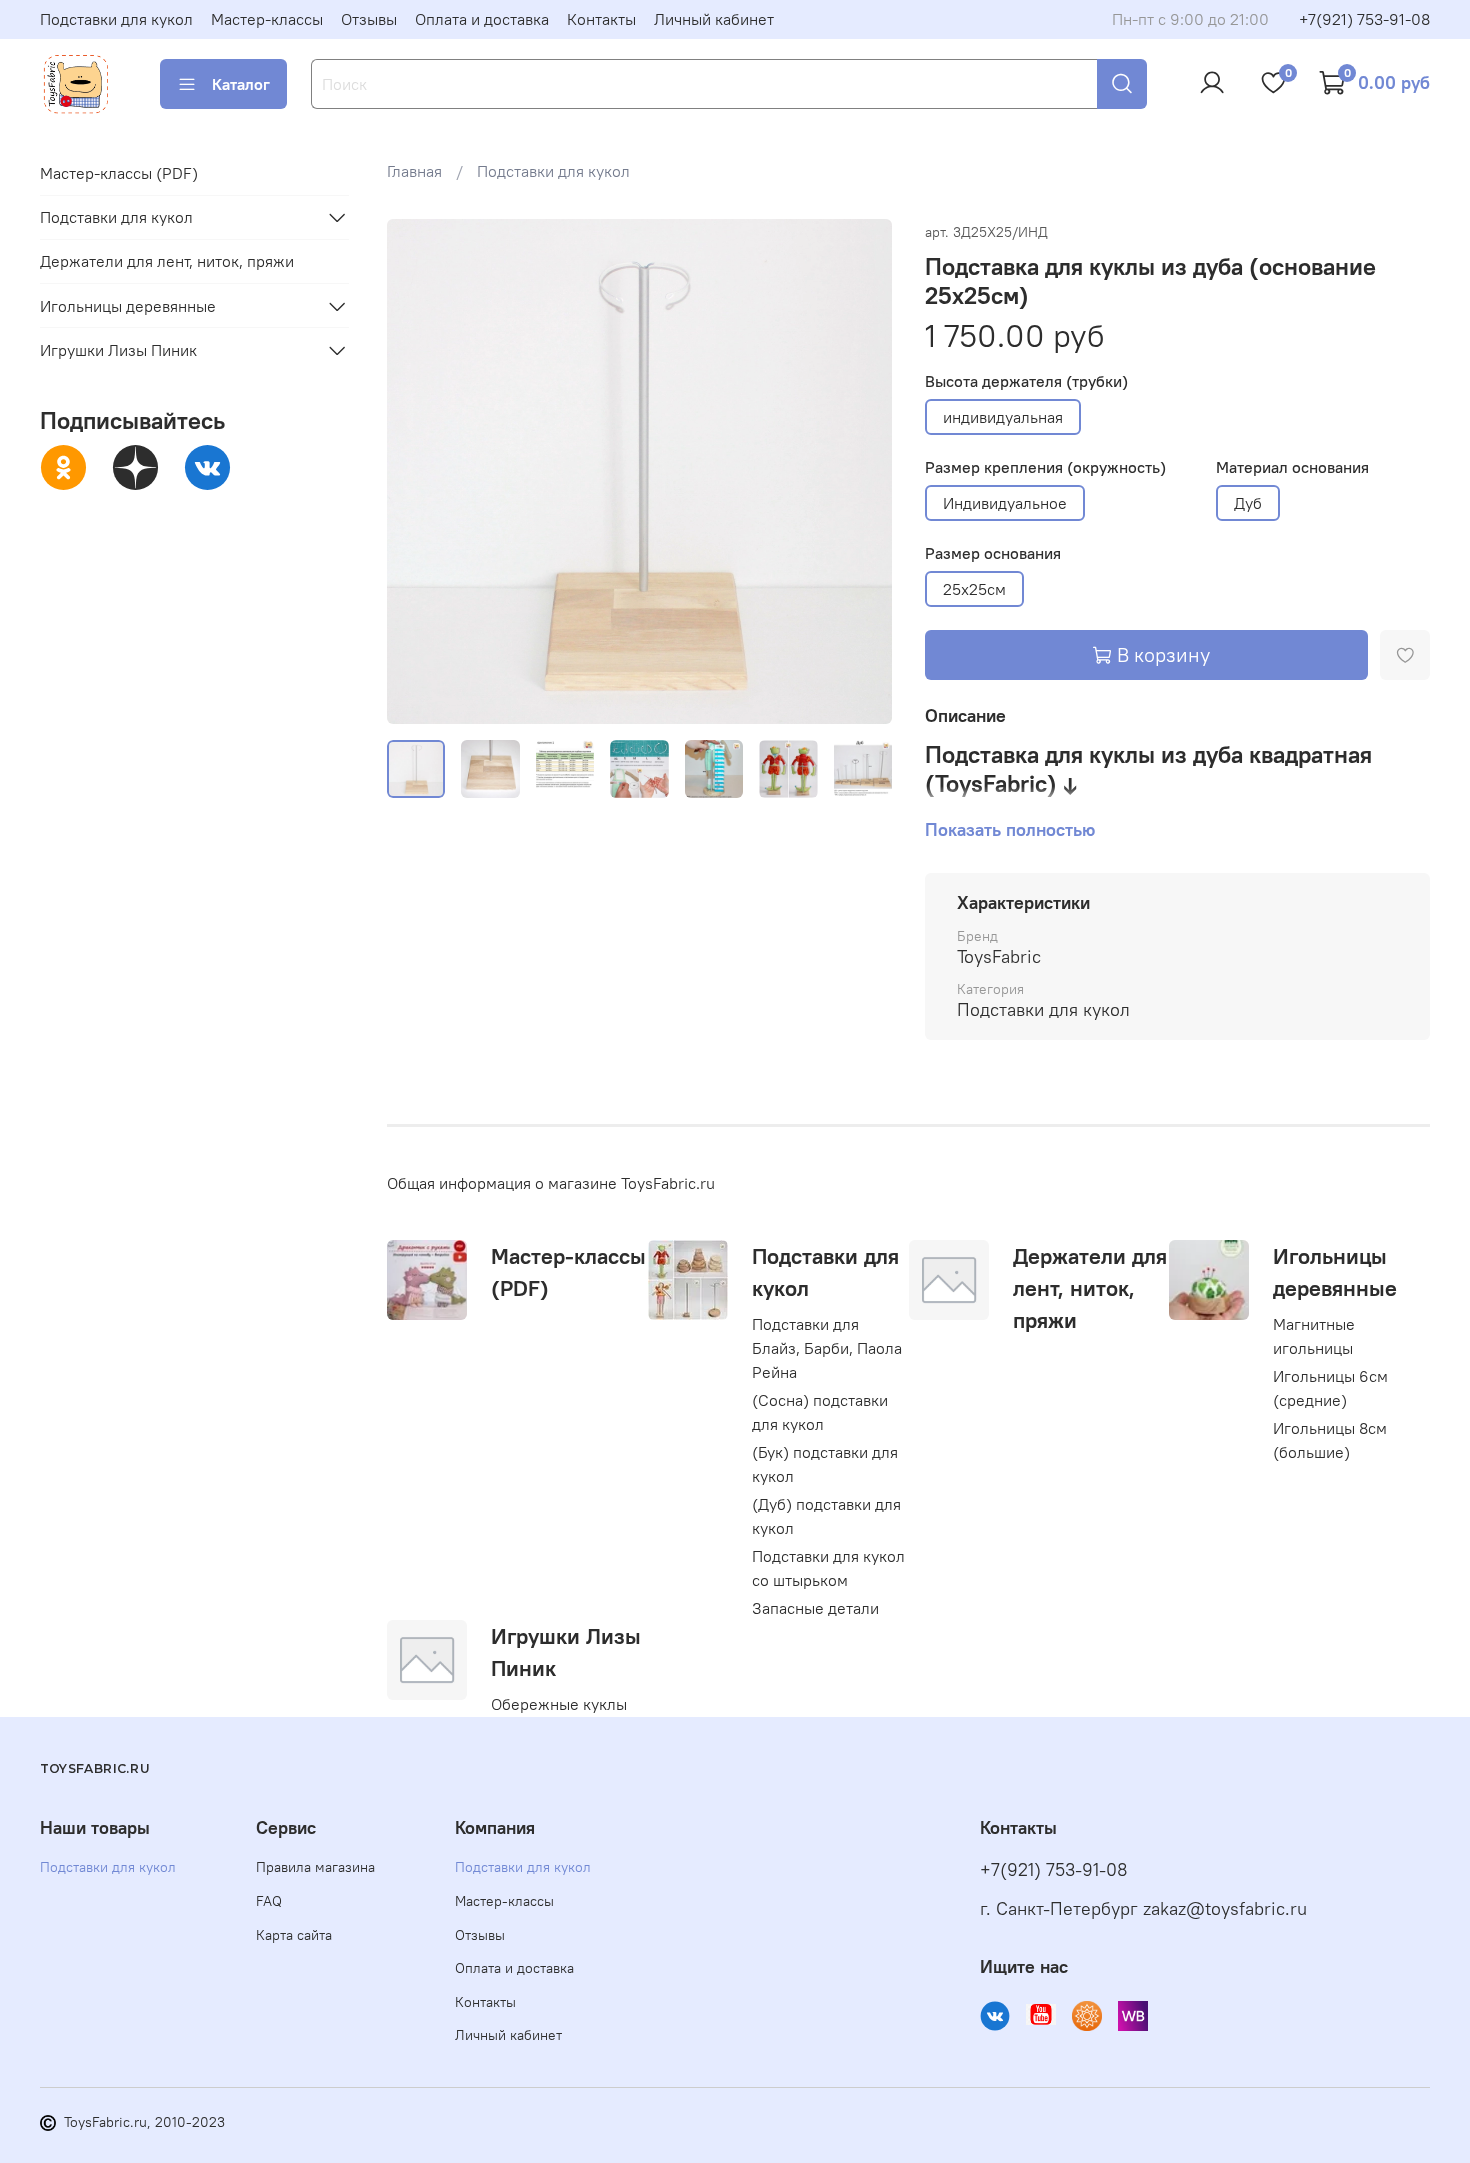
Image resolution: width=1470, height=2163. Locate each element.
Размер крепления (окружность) (1045, 467)
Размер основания (993, 553)
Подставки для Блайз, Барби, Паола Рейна (827, 1348)
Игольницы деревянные (128, 306)
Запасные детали (815, 1608)
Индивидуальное (1005, 503)
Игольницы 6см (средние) (1330, 1388)
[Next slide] (861, 472)
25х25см (974, 589)
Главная (414, 171)
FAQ (269, 1901)
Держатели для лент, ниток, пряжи (1090, 1288)
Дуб (1248, 503)
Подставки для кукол (116, 19)
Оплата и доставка (482, 19)
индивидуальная (1003, 417)
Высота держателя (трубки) (1026, 381)
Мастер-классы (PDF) (119, 173)
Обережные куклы (559, 1704)
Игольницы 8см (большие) (1330, 1440)
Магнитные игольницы (1314, 1336)
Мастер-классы (267, 19)
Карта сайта (294, 1935)
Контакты (601, 19)
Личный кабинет (714, 19)
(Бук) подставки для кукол (825, 1464)
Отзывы (369, 19)
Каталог (241, 84)
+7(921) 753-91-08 (1364, 19)
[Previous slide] (419, 472)
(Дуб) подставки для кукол (826, 1516)
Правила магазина (315, 1867)
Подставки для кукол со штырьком (828, 1568)
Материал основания (1292, 467)
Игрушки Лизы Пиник (118, 350)
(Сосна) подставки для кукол (820, 1412)
